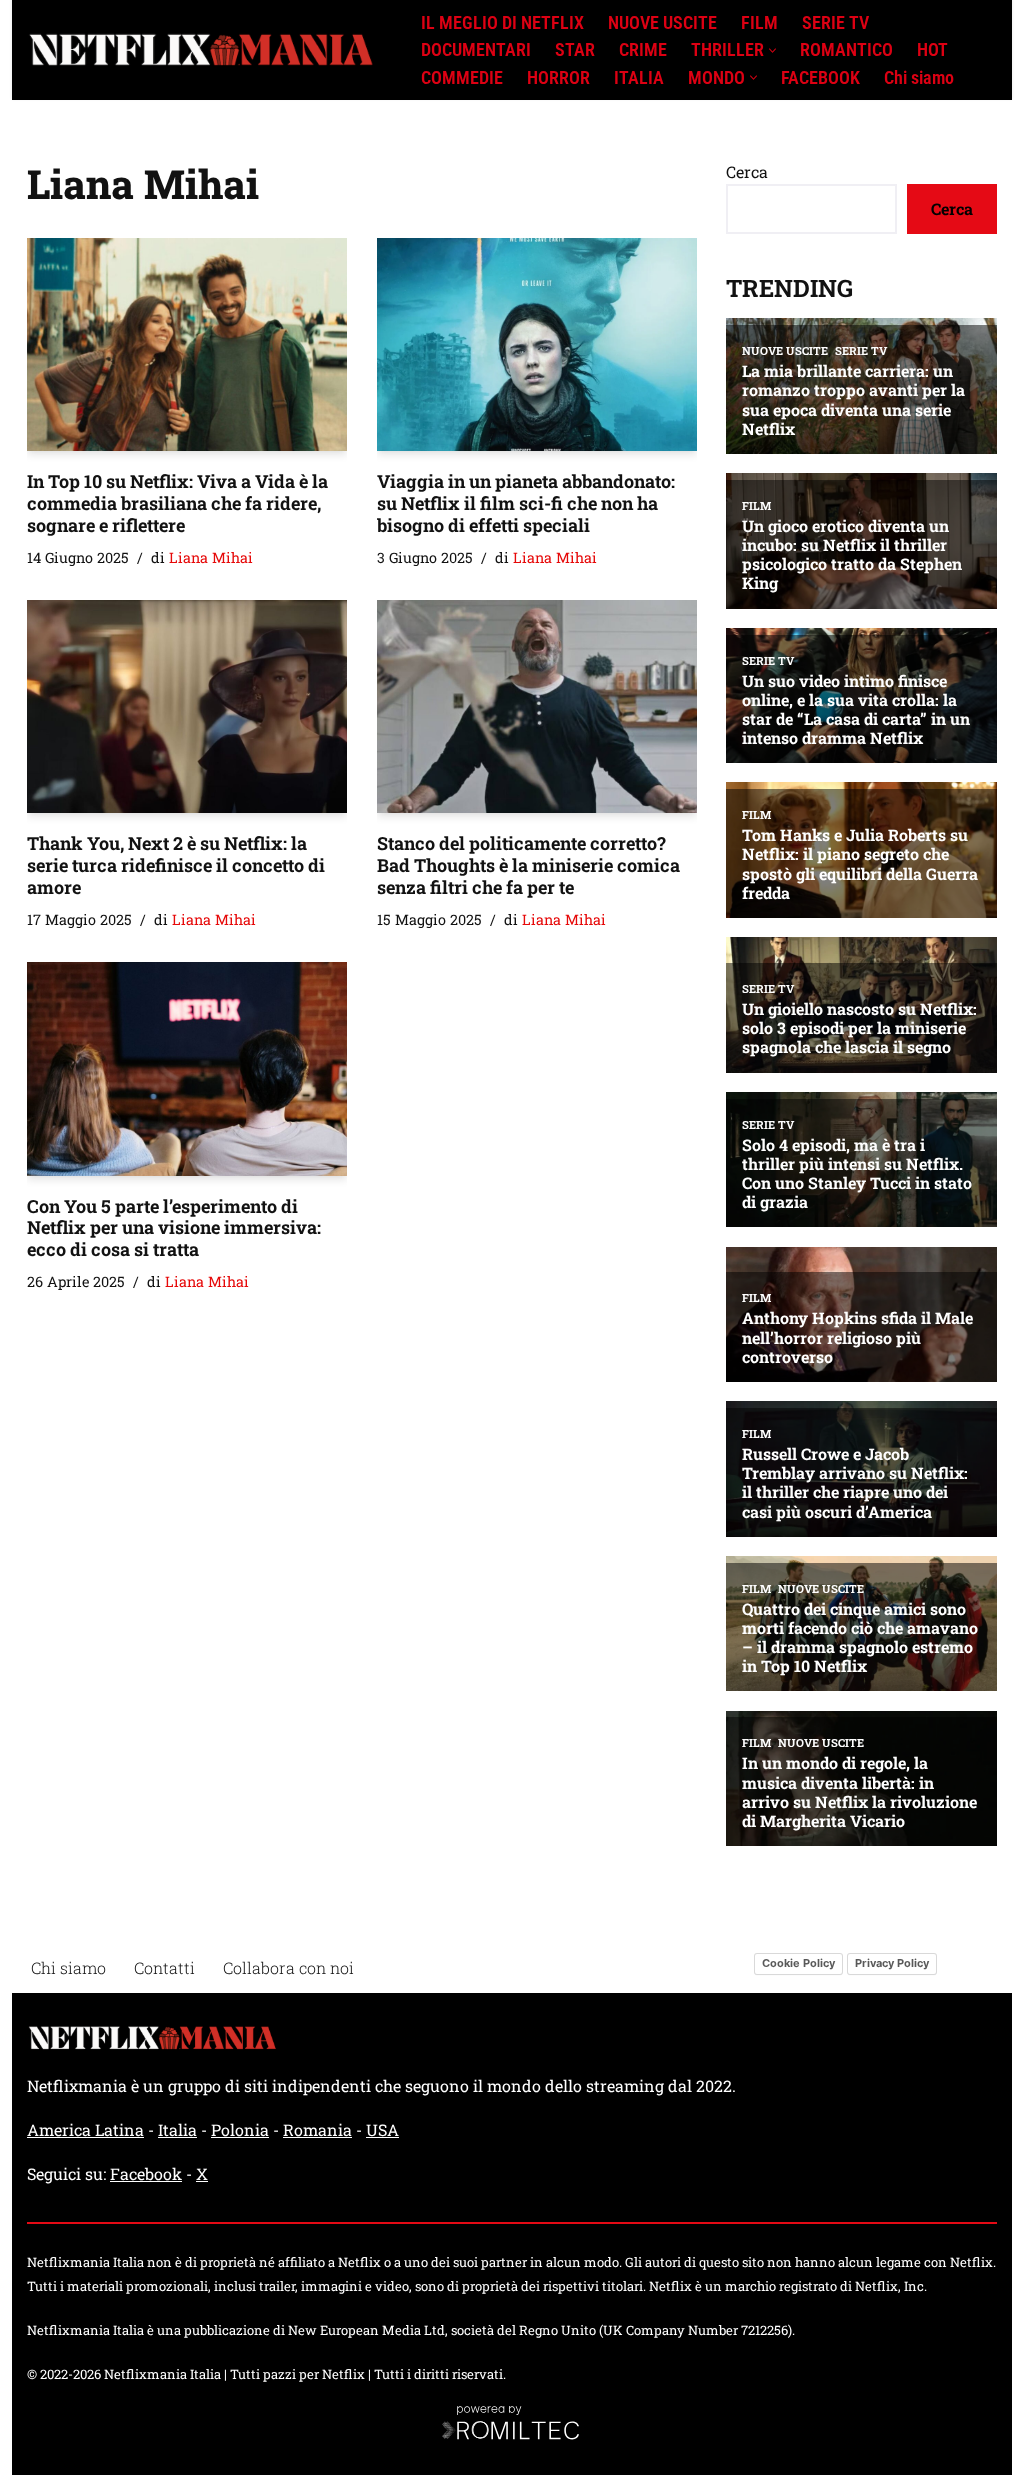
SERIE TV (835, 23)
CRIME (643, 50)
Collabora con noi (288, 1967)
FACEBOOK (820, 78)
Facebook (146, 2173)
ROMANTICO (846, 50)
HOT (932, 50)
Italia (177, 2129)
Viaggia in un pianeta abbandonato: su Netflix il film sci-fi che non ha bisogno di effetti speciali (526, 502)
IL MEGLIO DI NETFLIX (502, 23)
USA (382, 2129)
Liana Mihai (211, 557)
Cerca (747, 171)
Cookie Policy (798, 1963)
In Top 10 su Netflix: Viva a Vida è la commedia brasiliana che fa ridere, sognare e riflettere (177, 502)
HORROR (558, 78)
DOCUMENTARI (476, 50)
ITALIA (639, 78)
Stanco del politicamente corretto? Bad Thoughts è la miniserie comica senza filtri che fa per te (528, 864)
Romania (317, 2129)
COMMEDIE (462, 78)
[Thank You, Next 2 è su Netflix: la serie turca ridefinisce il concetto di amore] (187, 706)
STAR (575, 50)
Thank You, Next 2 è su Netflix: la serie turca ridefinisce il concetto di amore (176, 864)
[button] (772, 50)
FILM (759, 23)
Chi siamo (919, 78)
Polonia (240, 2129)
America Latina (85, 2129)
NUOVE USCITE (662, 23)
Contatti (164, 1967)
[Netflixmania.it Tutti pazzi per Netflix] (207, 50)
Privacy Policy (892, 1963)
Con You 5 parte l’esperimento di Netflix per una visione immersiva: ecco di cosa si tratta (174, 1227)
